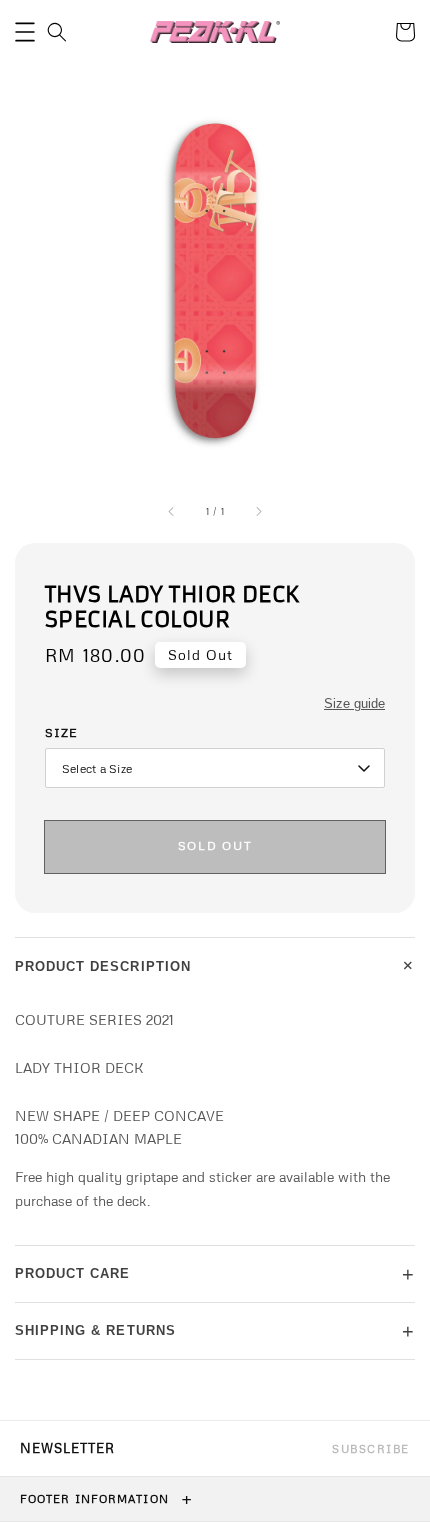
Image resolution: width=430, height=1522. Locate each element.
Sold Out (215, 845)
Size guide (354, 703)
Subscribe (371, 1448)
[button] (25, 32)
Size (61, 732)
